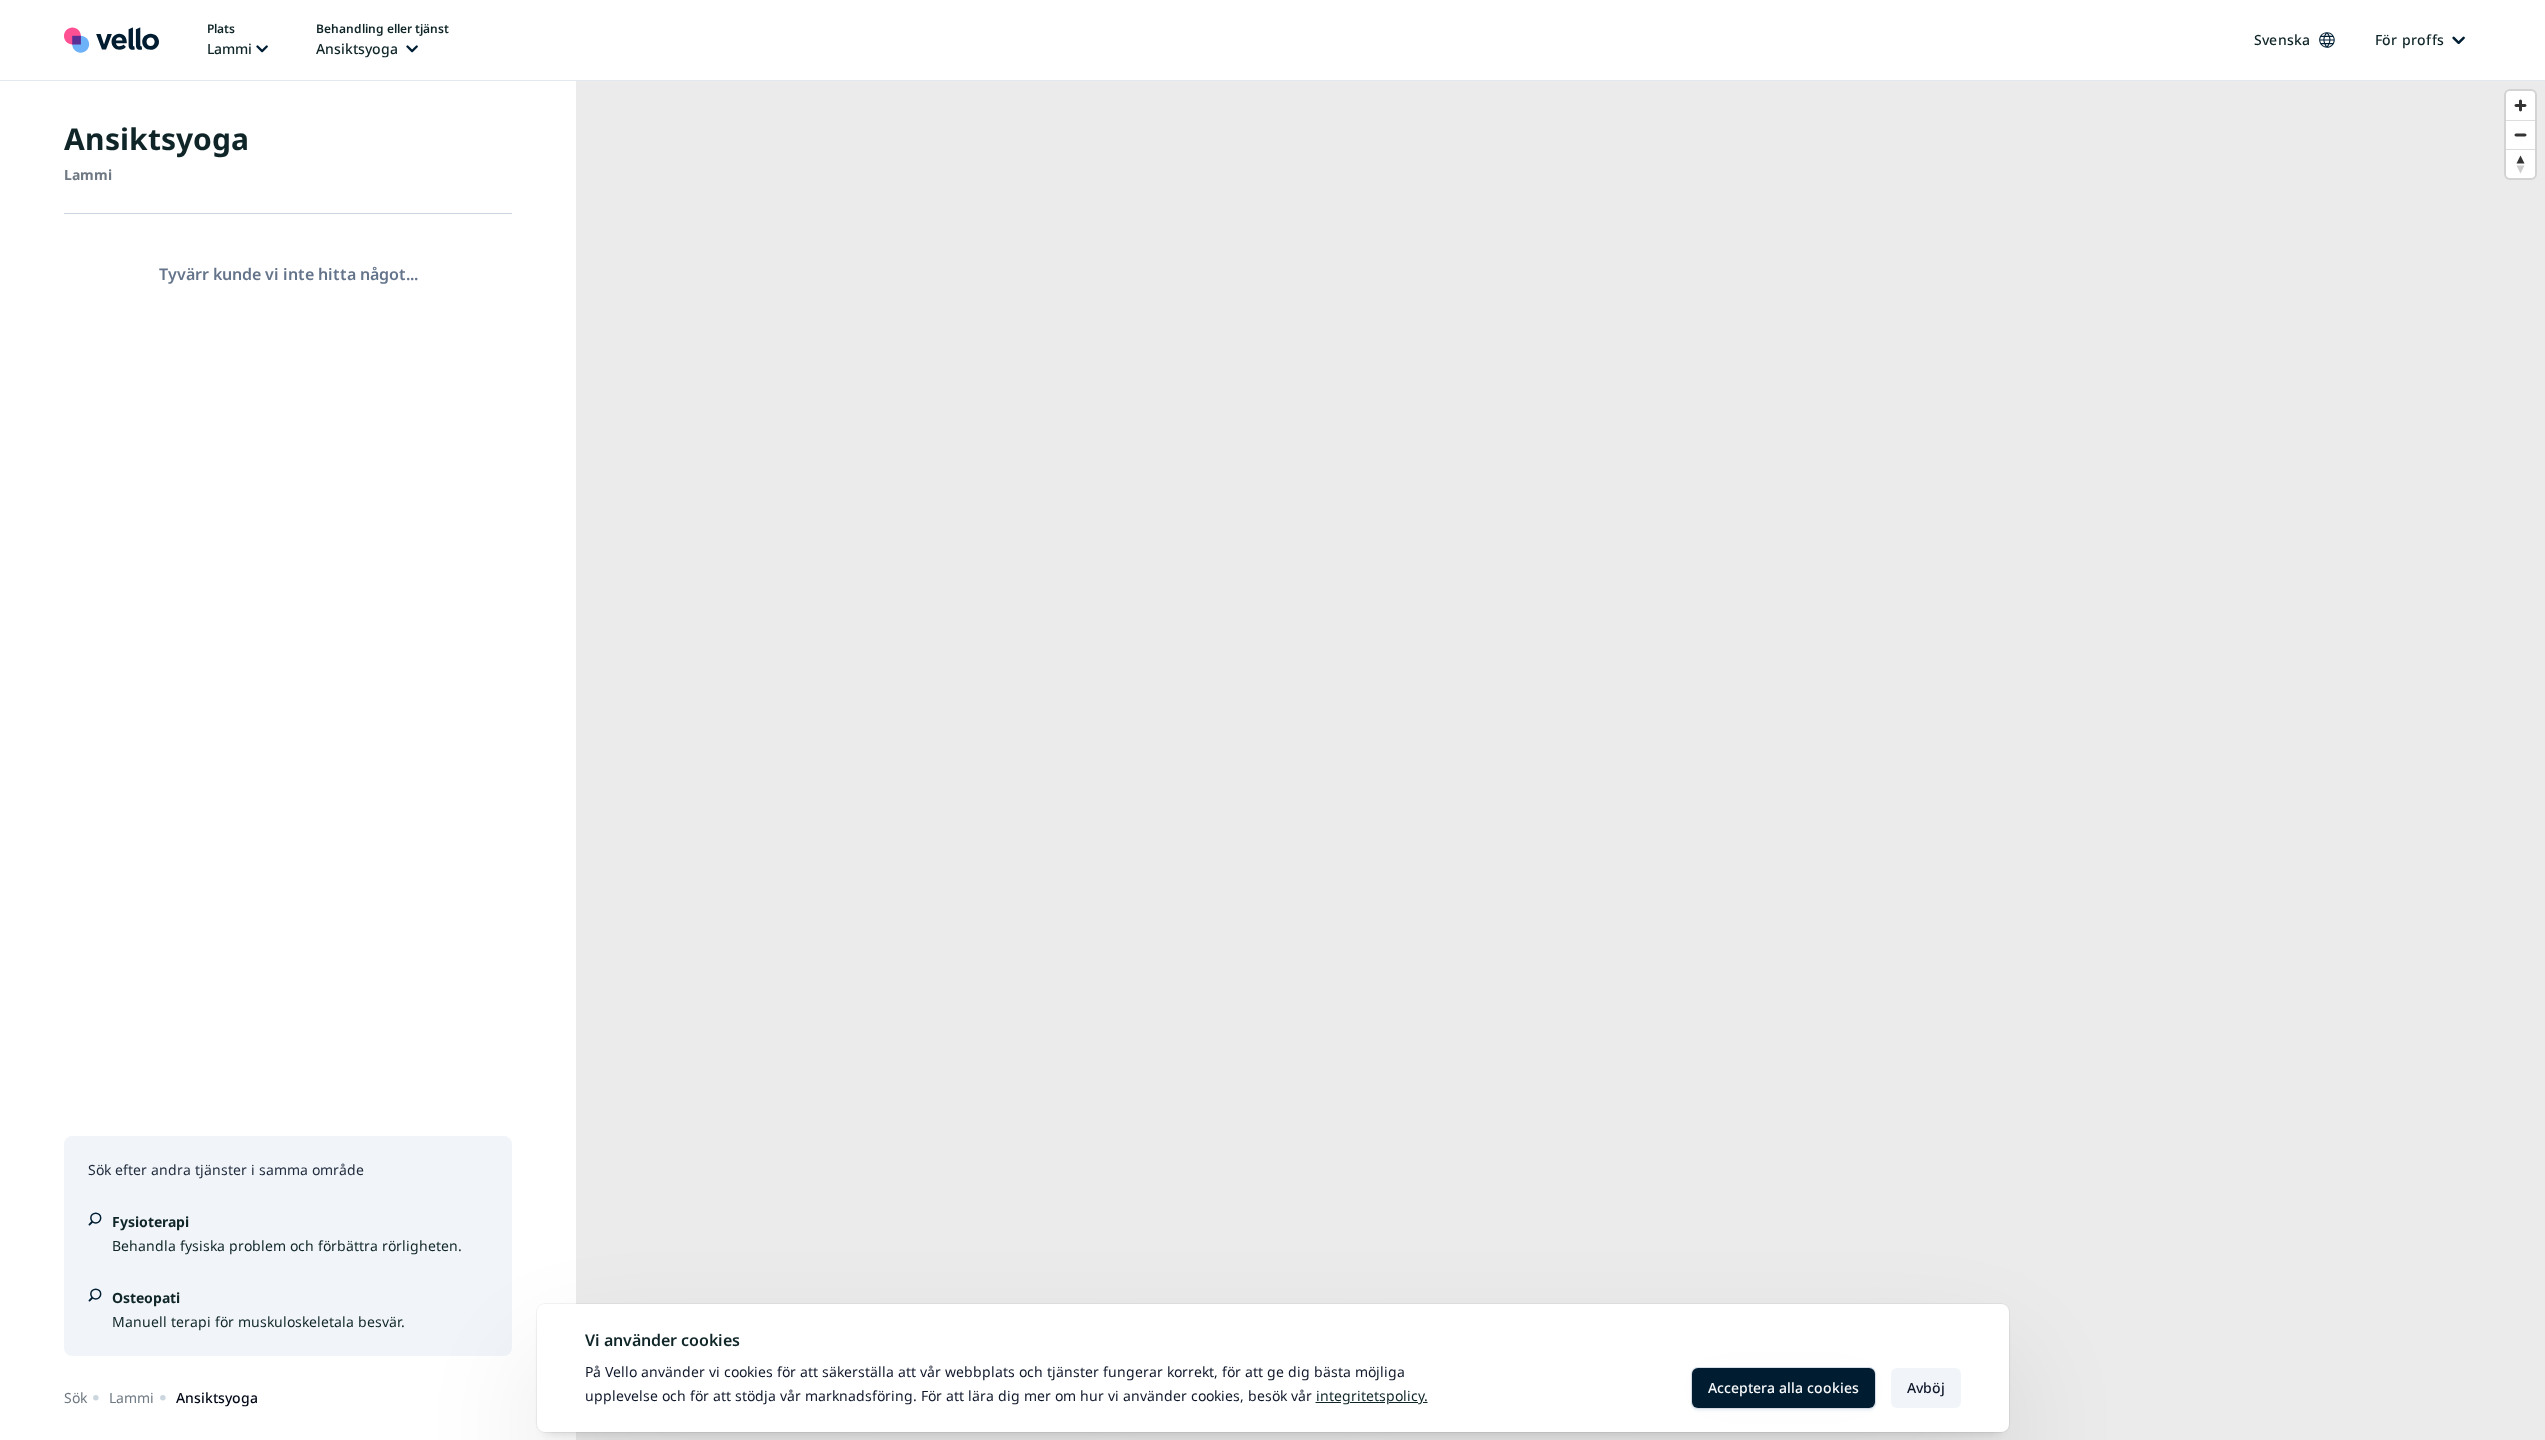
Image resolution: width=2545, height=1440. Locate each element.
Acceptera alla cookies (1783, 1387)
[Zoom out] (2520, 134)
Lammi (131, 1397)
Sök (75, 1397)
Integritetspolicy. (1372, 1395)
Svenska (2282, 39)
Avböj (1926, 1387)
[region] (1560, 760)
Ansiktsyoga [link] (217, 1397)
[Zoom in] (2520, 105)
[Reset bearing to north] (2520, 163)
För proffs (2410, 39)
